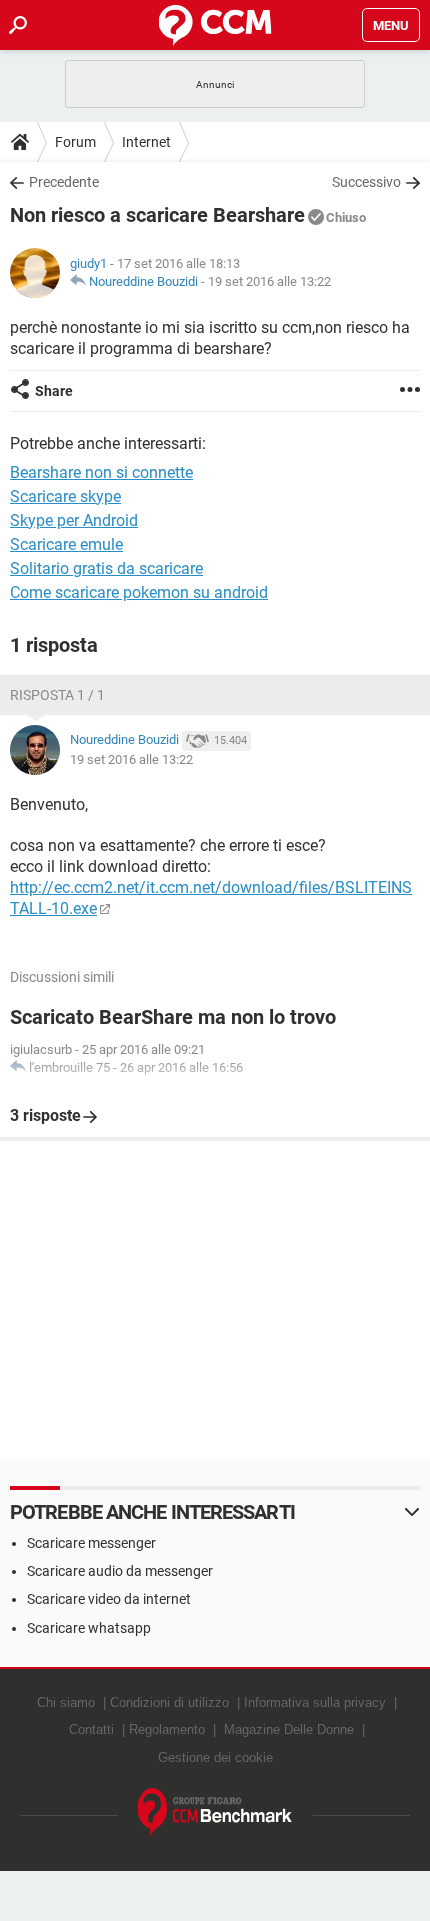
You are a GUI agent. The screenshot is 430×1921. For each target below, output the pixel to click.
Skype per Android (74, 520)
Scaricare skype (65, 496)
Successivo (366, 182)
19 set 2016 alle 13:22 (269, 281)
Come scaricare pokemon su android (139, 592)
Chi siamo (66, 1702)
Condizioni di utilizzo (169, 1702)
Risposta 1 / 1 (57, 695)
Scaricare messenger (91, 1543)
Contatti (91, 1729)
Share (54, 391)
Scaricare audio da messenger (120, 1571)
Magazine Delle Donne (289, 1729)
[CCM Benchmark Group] (215, 1812)
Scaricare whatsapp (89, 1628)
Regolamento (167, 1729)
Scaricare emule (66, 544)
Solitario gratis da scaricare (106, 568)
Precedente (64, 182)
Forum (75, 142)
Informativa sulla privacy (315, 1702)
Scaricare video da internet (109, 1599)
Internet (146, 142)
